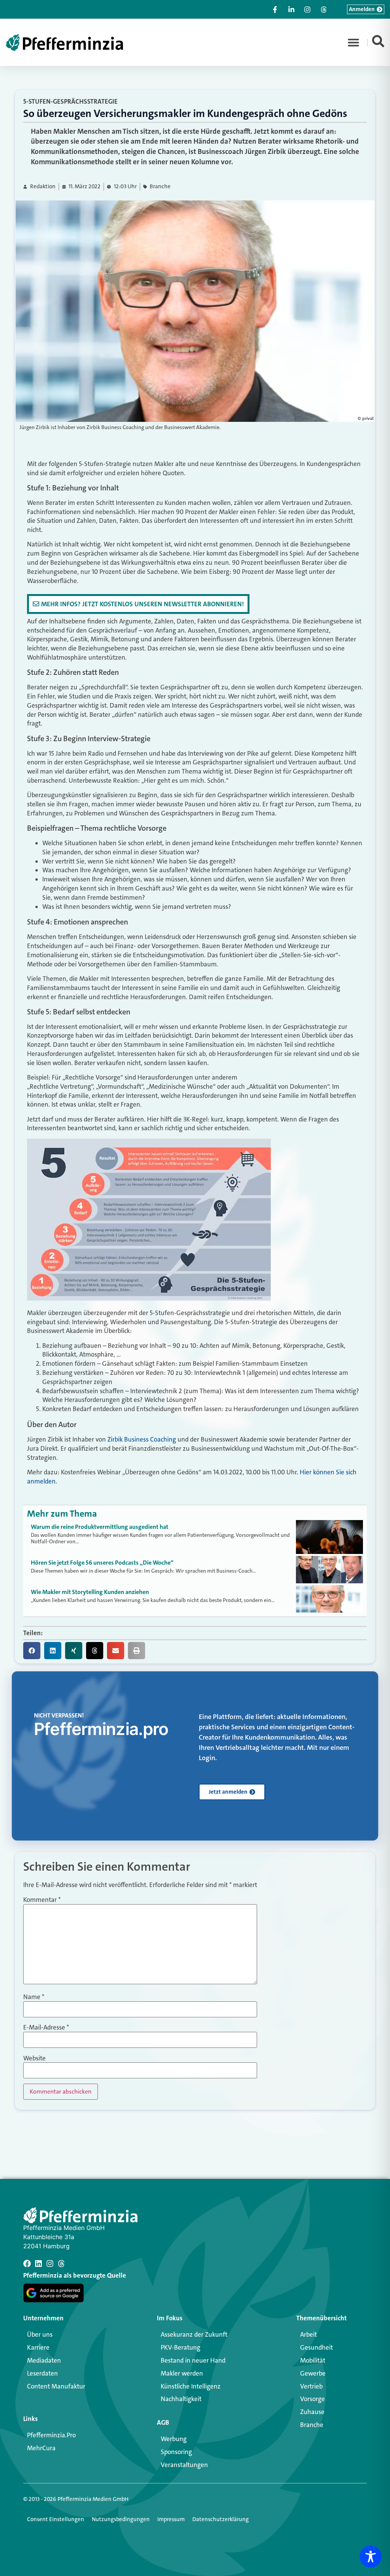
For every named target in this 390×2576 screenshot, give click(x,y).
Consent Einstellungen (56, 2519)
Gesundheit (316, 2347)
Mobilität (313, 2360)
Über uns (40, 2334)
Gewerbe (313, 2373)
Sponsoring (176, 2452)
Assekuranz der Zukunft (194, 2334)
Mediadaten (44, 2360)
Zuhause (312, 2412)
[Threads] (61, 2264)
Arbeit (308, 2334)
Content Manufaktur (56, 2386)
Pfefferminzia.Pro (51, 2435)
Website (34, 2058)
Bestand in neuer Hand (193, 2360)
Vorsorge (312, 2399)
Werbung (174, 2439)
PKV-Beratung (181, 2347)
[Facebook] (27, 2264)
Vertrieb (311, 2386)
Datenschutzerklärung (221, 2519)
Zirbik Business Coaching (142, 1439)
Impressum (171, 2519)
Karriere (38, 2347)
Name (34, 1997)
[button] (353, 42)
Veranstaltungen (184, 2465)
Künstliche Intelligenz (191, 2386)
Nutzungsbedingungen (121, 2519)
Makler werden (182, 2373)
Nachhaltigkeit (181, 2399)
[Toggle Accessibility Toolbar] (371, 2557)
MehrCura (41, 2448)
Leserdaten (42, 2373)
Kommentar (42, 1900)
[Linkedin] (38, 2264)
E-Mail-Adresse (46, 2027)
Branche (160, 187)
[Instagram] (50, 2264)
